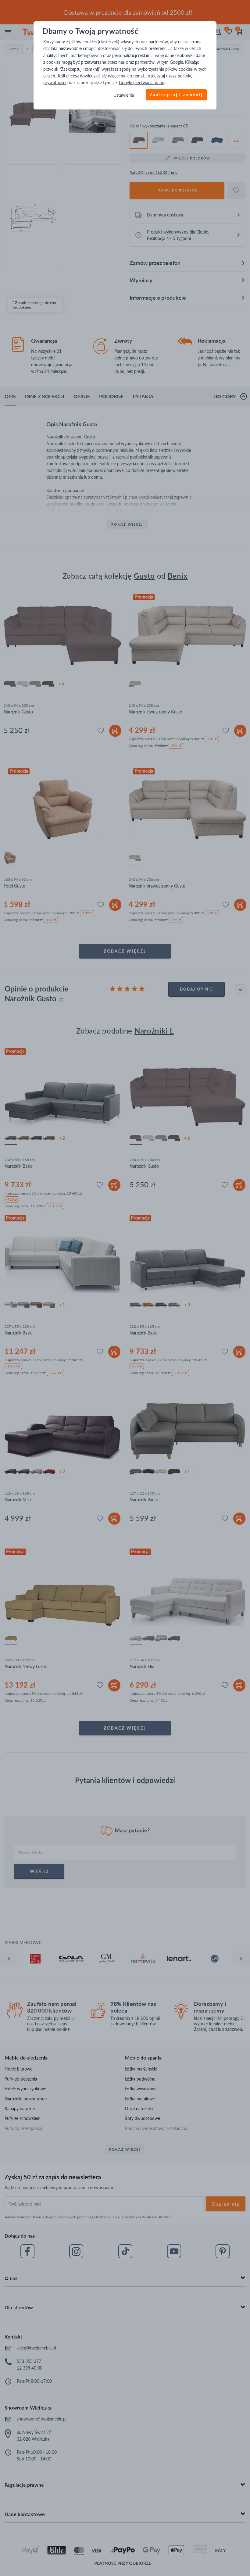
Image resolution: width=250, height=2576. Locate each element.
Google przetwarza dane (141, 83)
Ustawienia (124, 95)
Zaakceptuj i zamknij (176, 95)
